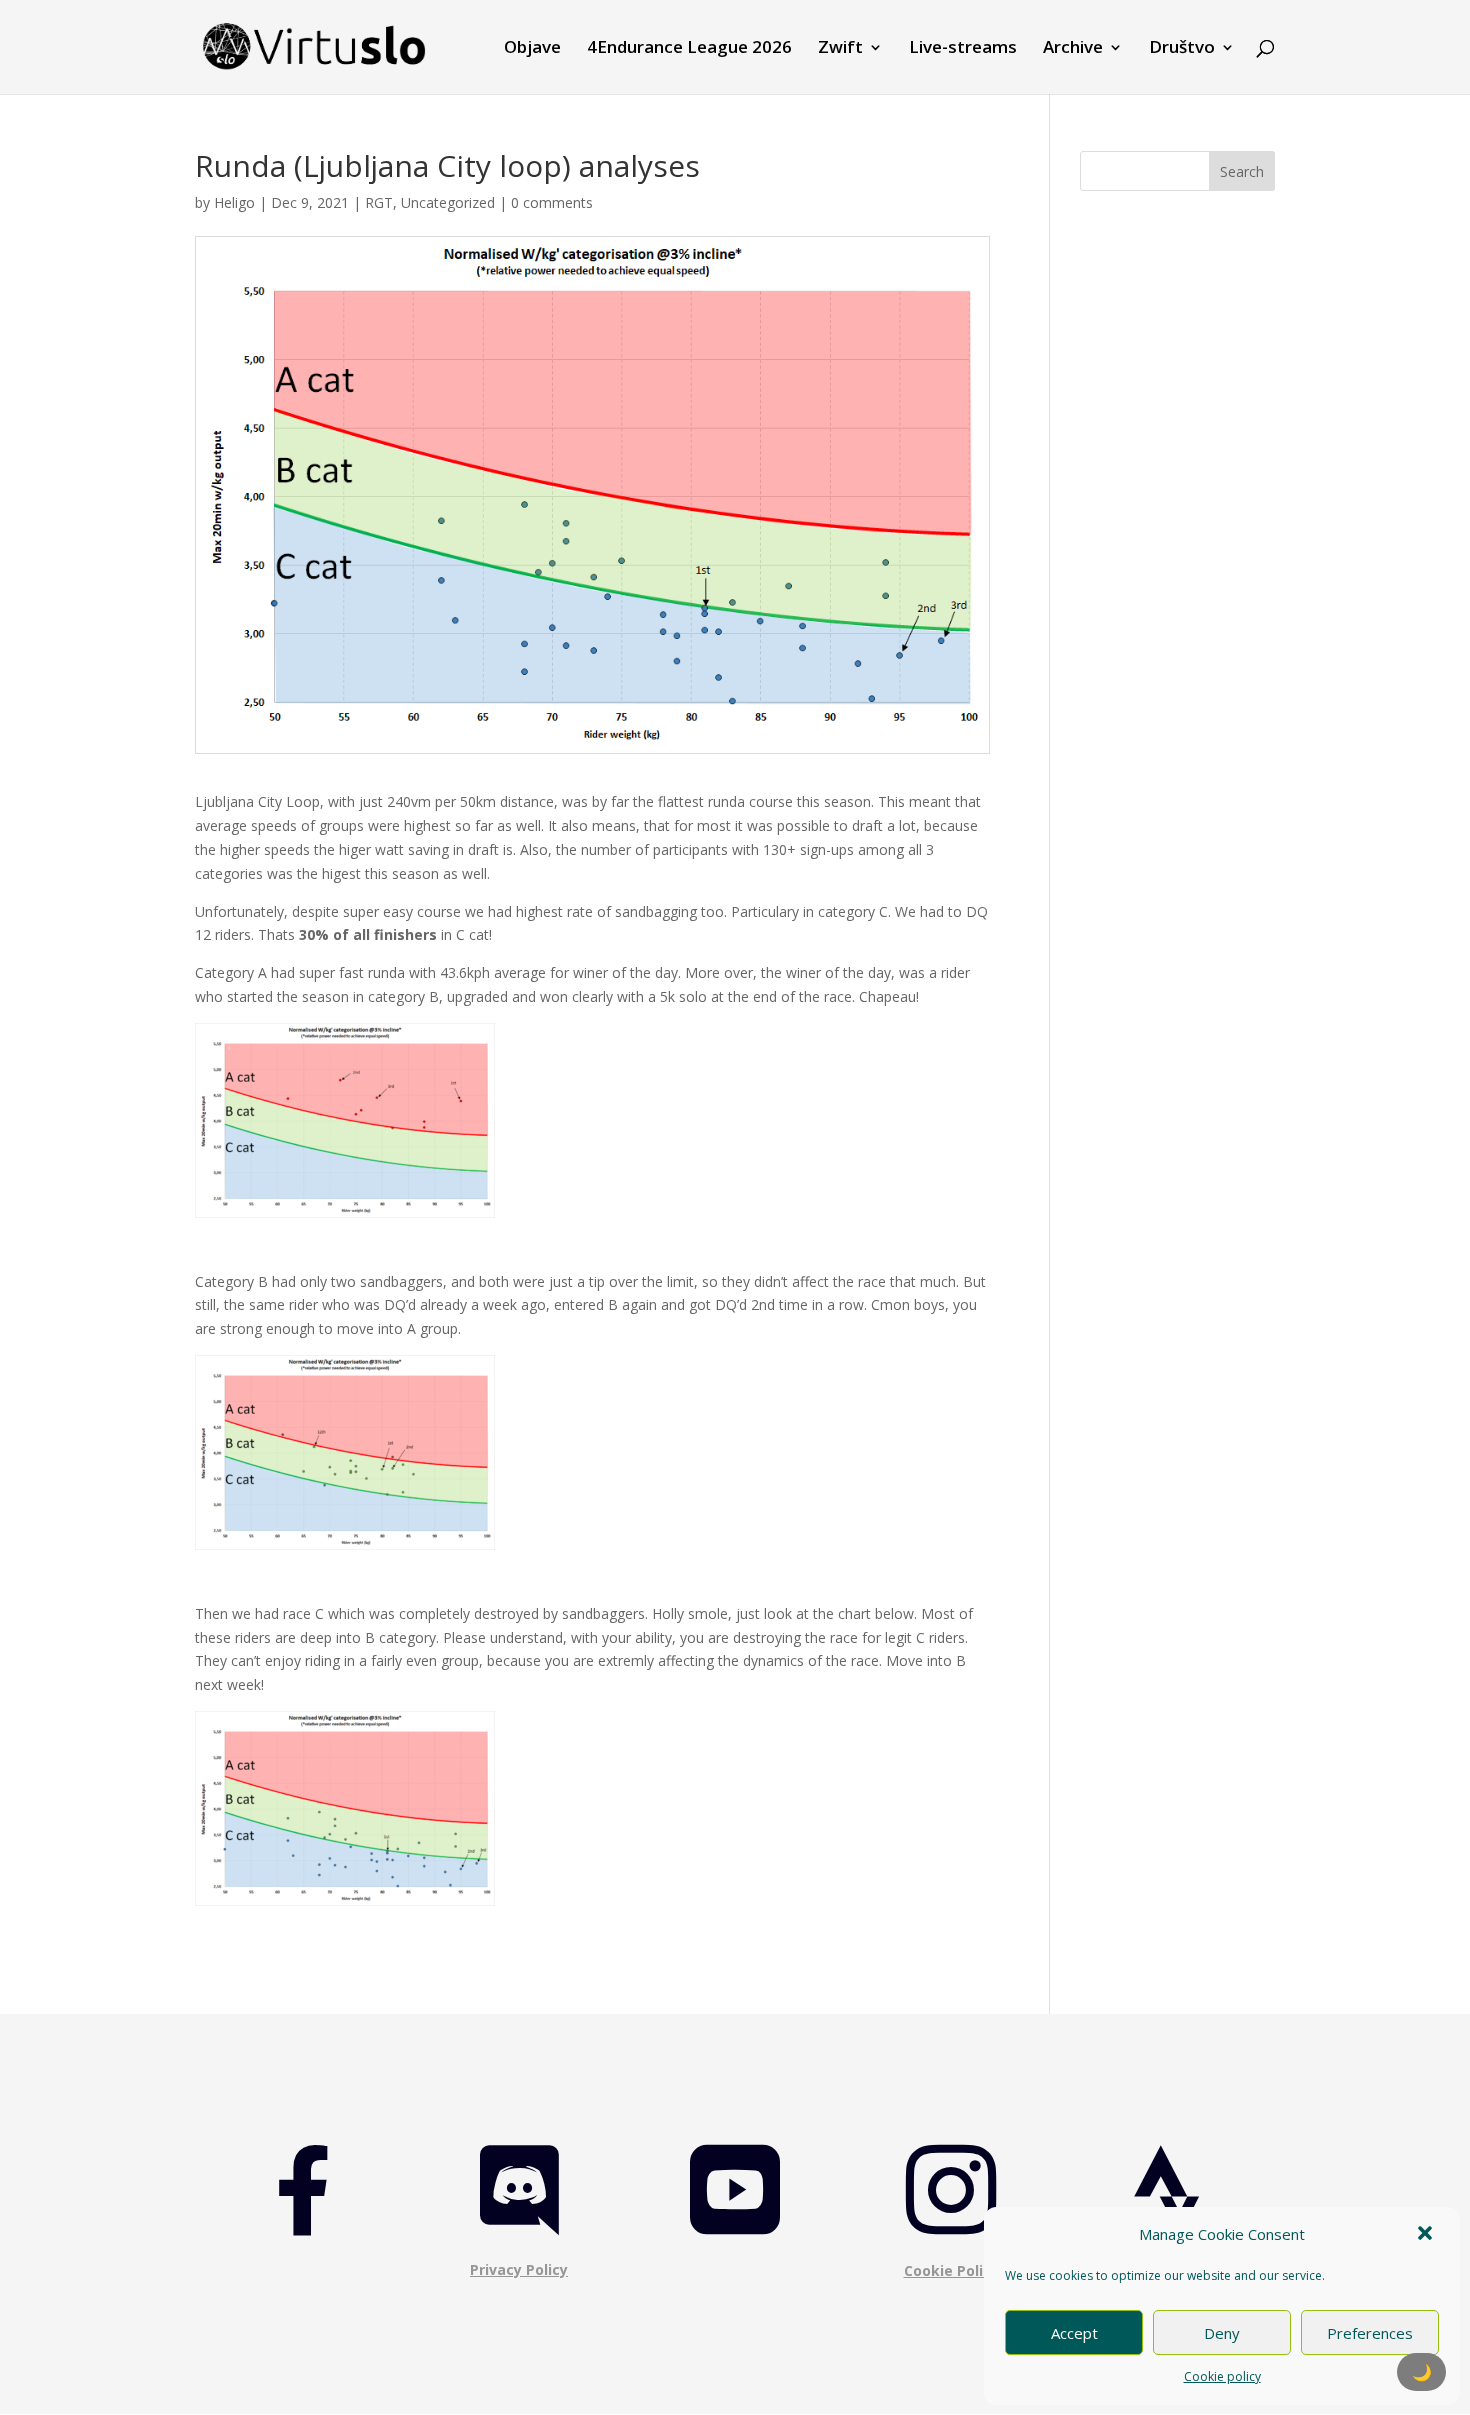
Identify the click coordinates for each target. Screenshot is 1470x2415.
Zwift (840, 49)
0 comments (552, 202)
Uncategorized (448, 202)
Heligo (234, 202)
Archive (1073, 49)
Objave (532, 49)
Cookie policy (1222, 2376)
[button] (1427, 2235)
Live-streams (963, 49)
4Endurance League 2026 (689, 49)
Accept (1074, 2333)
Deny (1222, 2333)
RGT (379, 202)
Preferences (1370, 2333)
